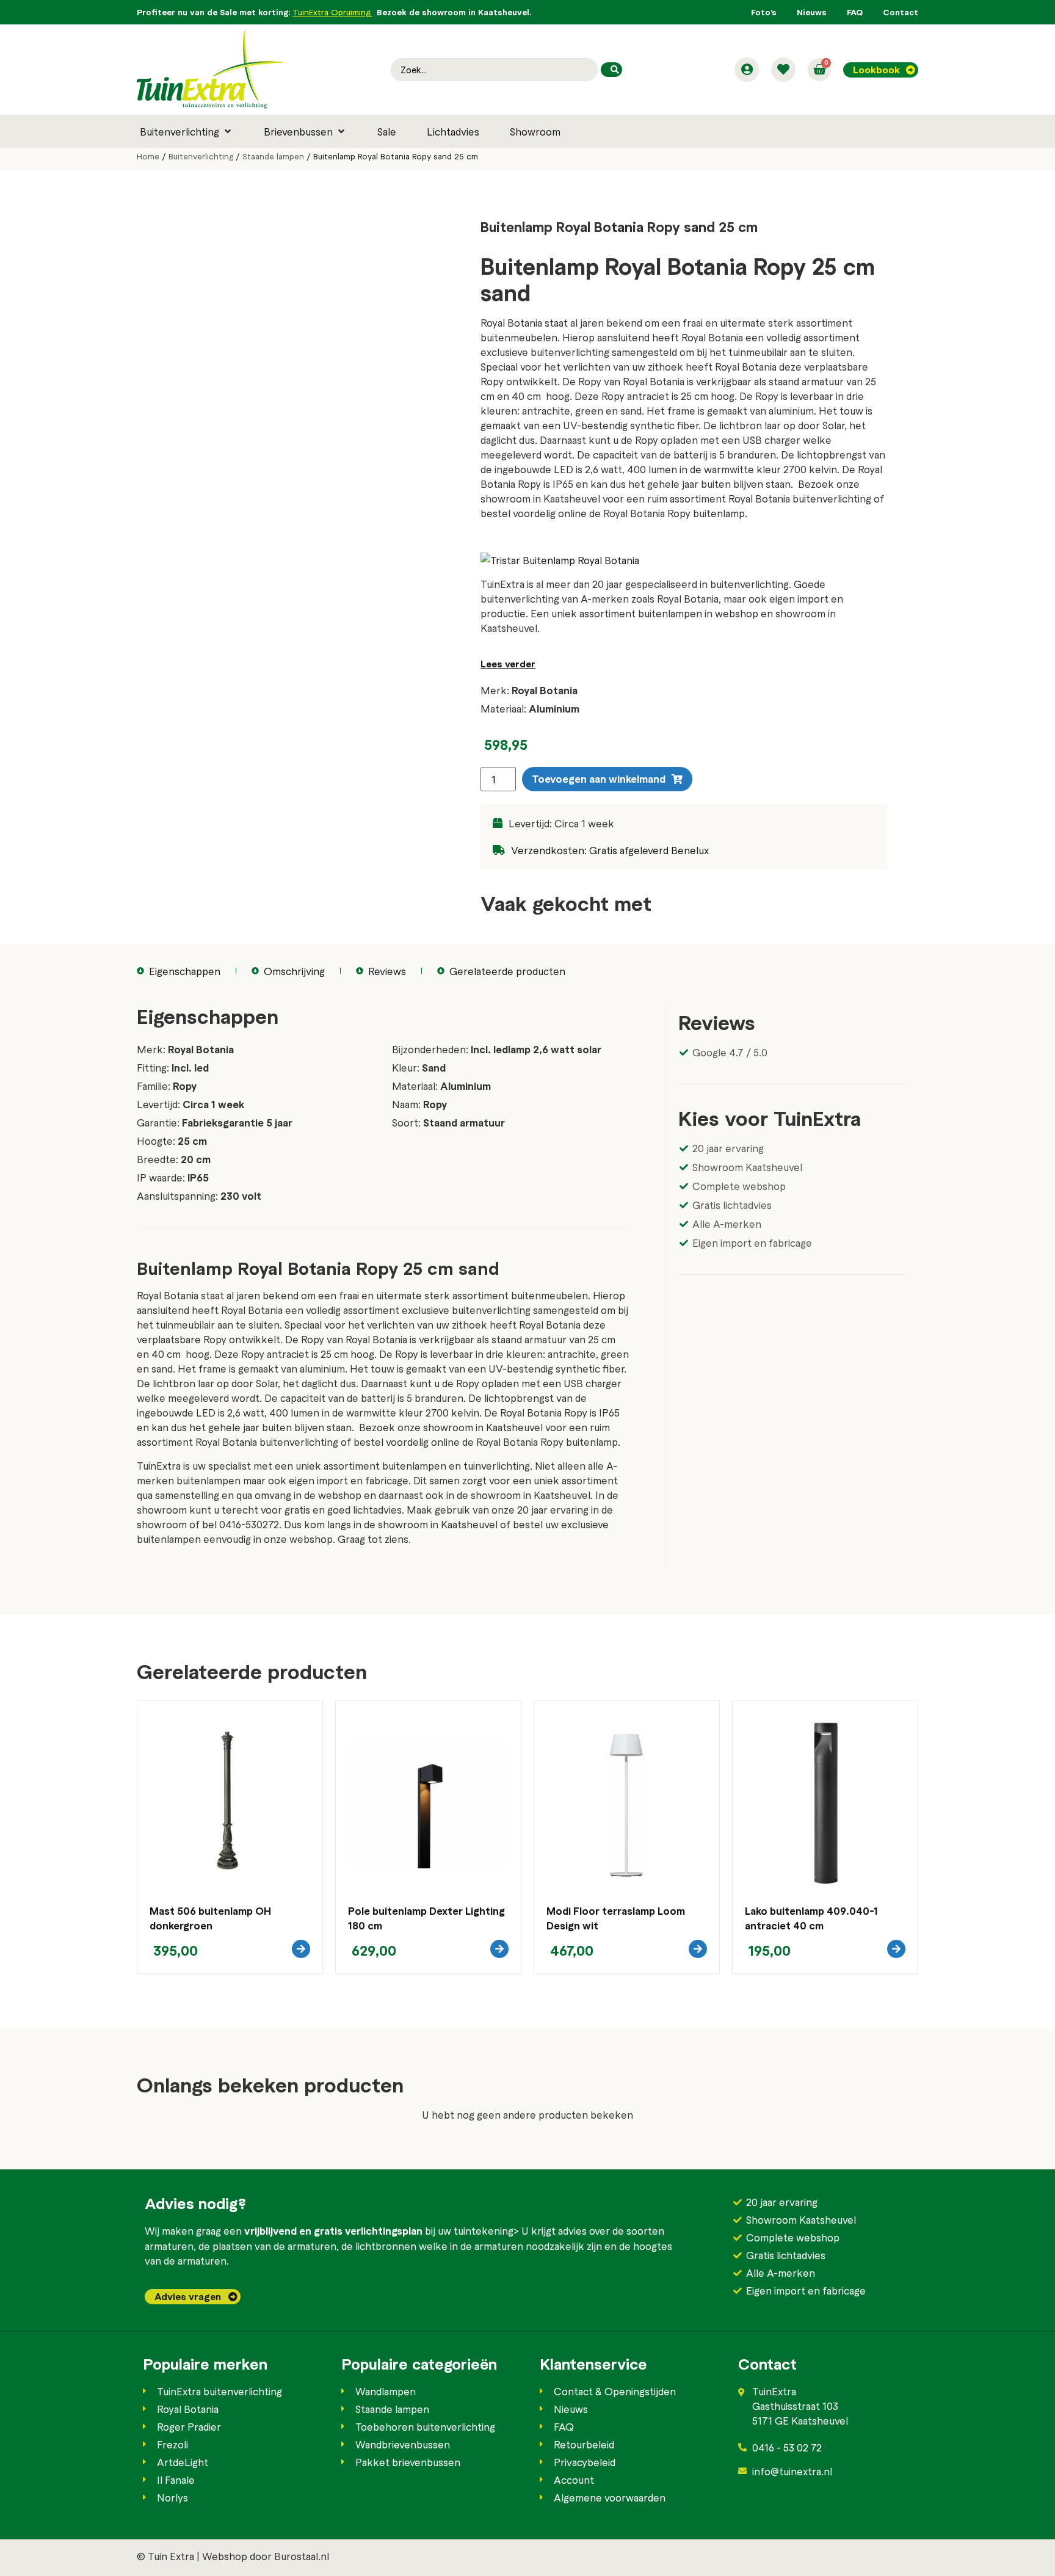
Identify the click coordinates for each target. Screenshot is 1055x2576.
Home (148, 156)
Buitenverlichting (201, 156)
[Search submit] (611, 70)
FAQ (855, 12)
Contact (901, 12)
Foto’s (764, 12)
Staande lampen (273, 156)
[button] (187, 131)
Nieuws (812, 12)
